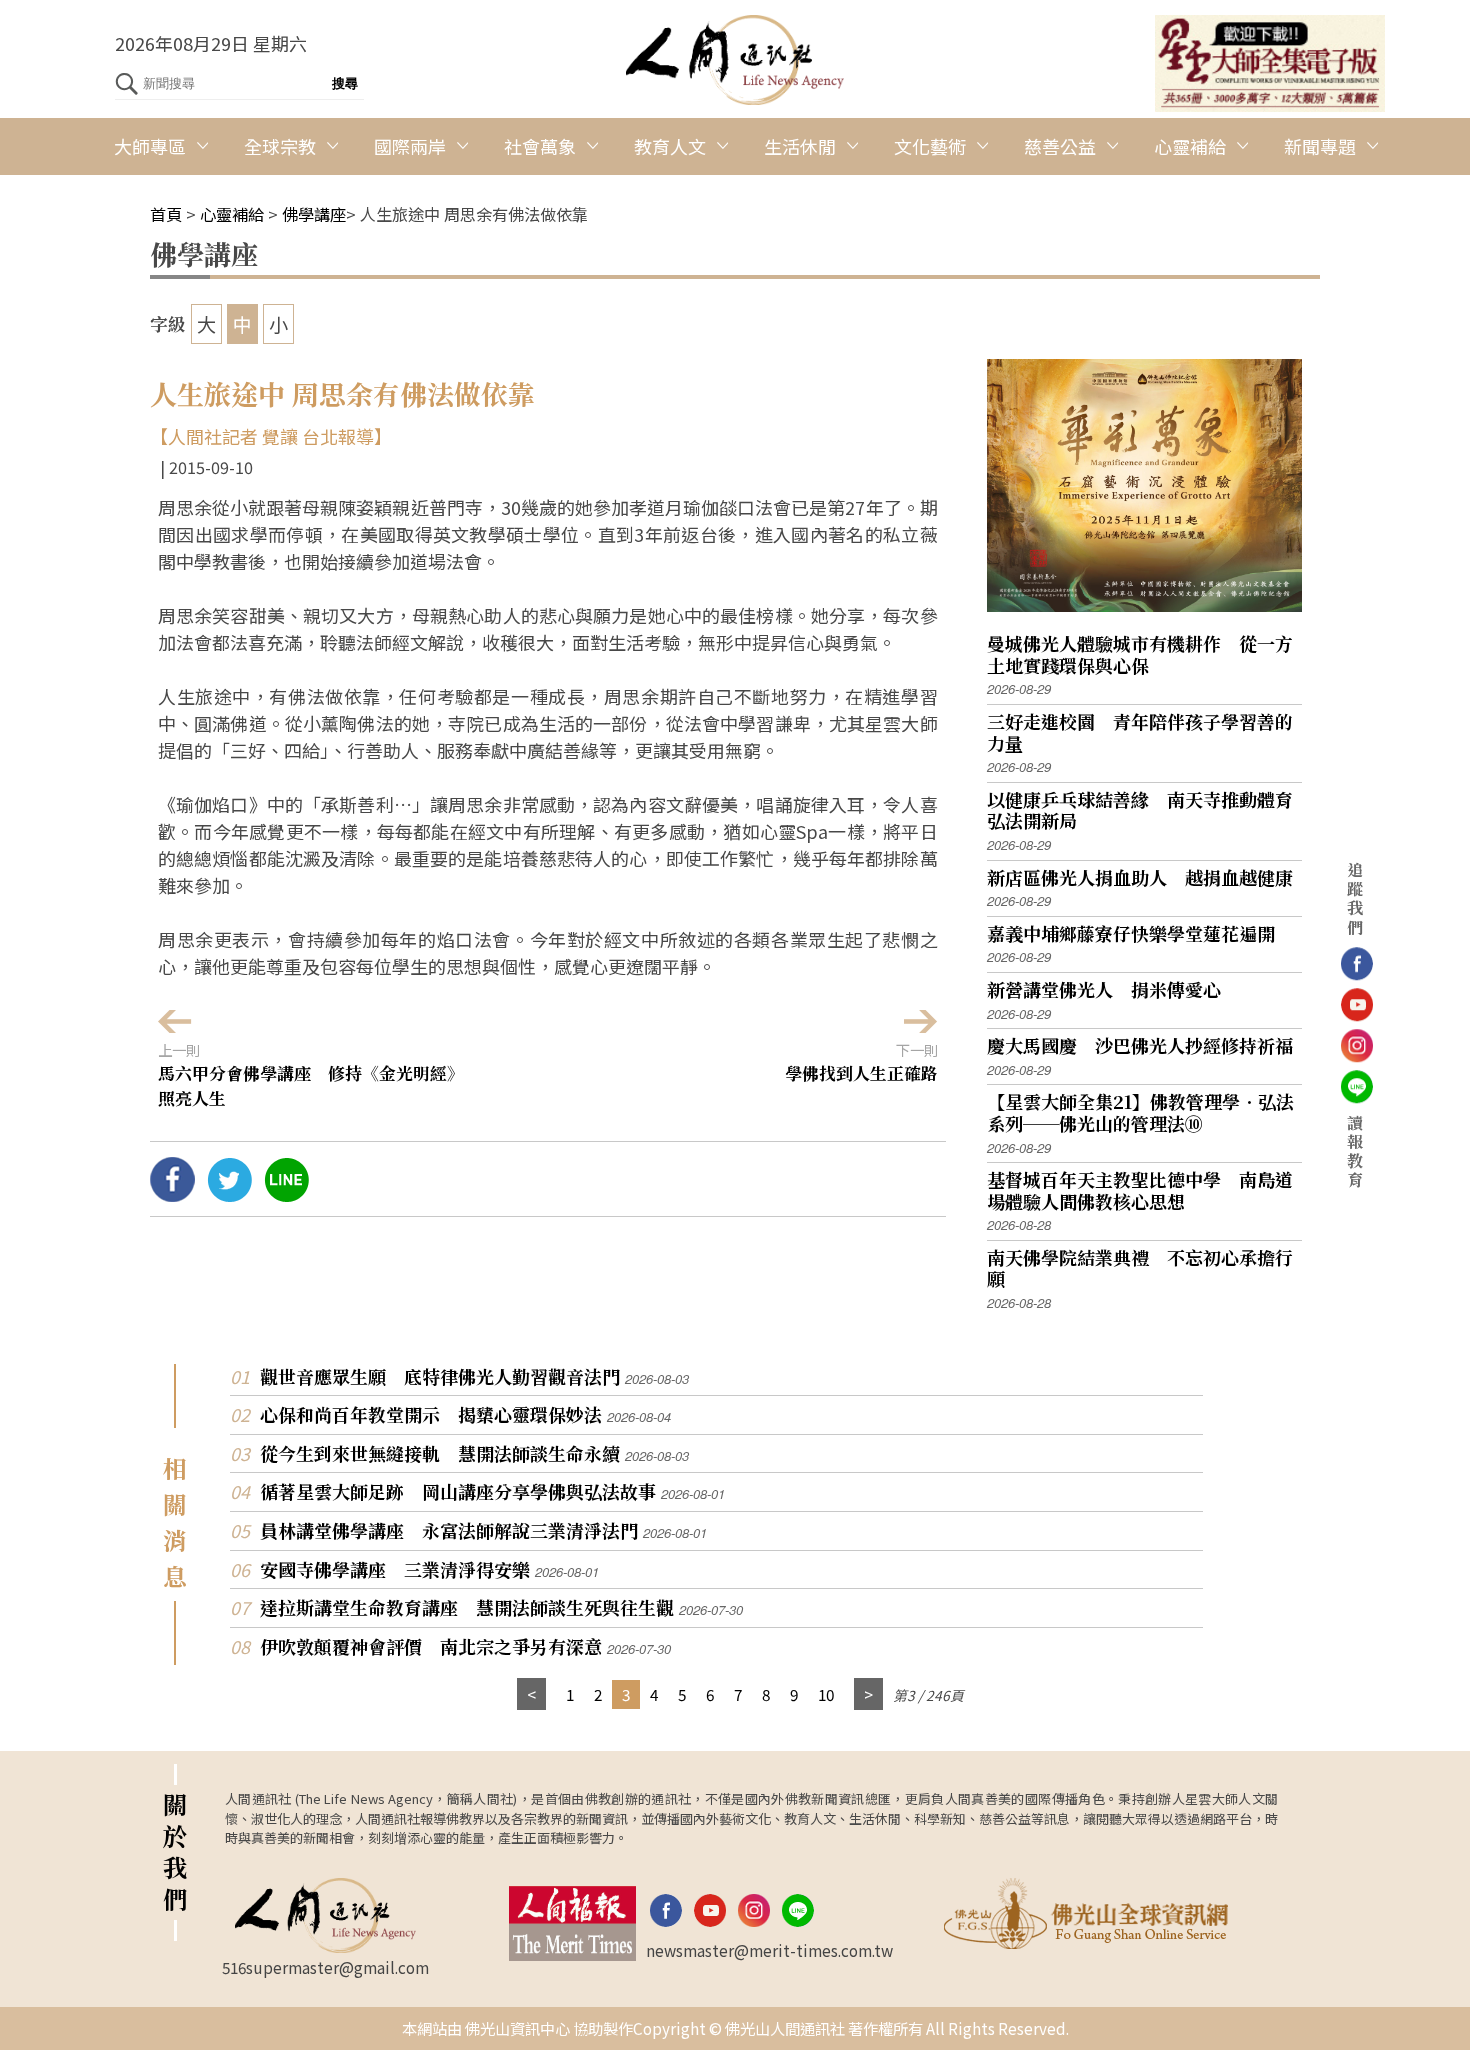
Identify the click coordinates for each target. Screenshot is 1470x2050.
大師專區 (150, 146)
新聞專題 (1320, 146)
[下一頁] (868, 1694)
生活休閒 (800, 146)
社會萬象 (540, 146)
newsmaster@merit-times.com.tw (769, 1950)
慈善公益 (1060, 146)
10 (826, 1694)
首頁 (166, 214)
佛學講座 (314, 214)
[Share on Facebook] (172, 1194)
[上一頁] (531, 1694)
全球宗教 (280, 146)
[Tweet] (229, 1194)
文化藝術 (930, 146)
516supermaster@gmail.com (325, 1967)
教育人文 (670, 146)
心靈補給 (1190, 146)
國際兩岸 (410, 146)
